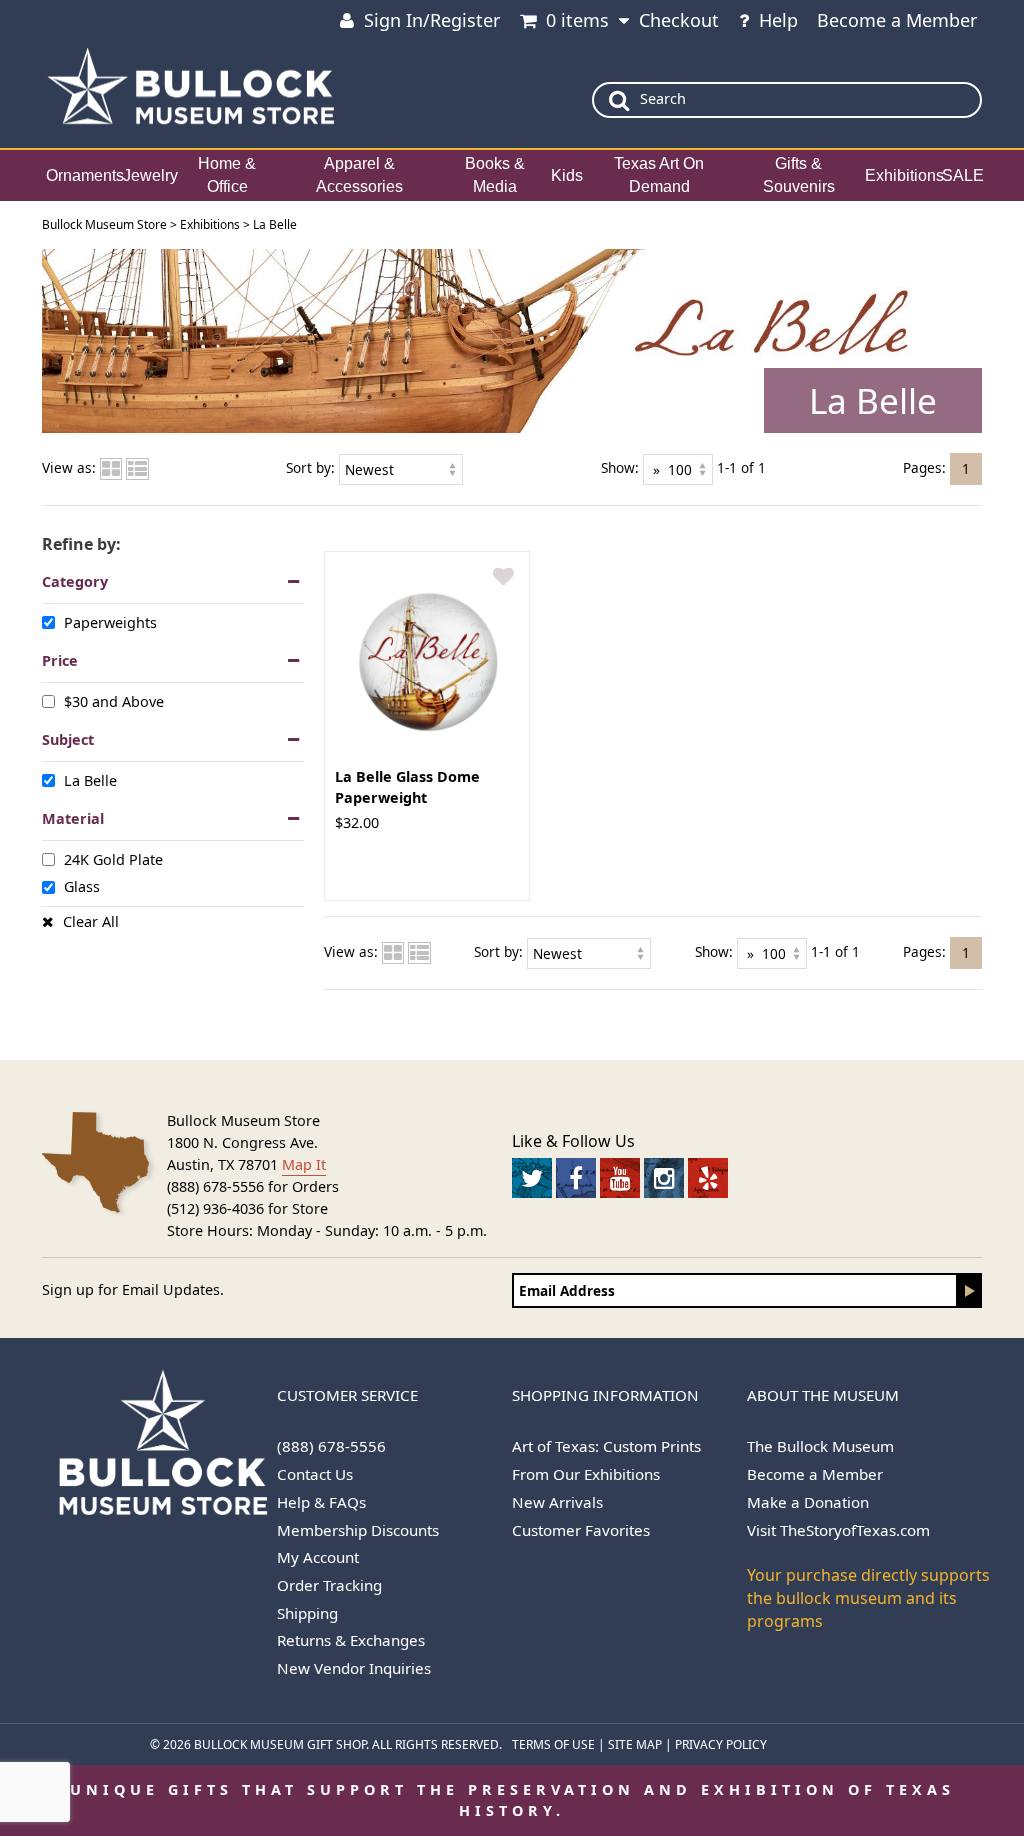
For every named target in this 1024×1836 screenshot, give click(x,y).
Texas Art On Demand (659, 175)
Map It (304, 1164)
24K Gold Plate (113, 859)
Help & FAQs (321, 1502)
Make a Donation (808, 1502)
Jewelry (150, 175)
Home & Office (227, 175)
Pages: (924, 467)
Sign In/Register (432, 20)
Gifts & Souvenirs (799, 175)
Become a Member (897, 20)
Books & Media (495, 175)
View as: (69, 467)
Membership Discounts (358, 1530)
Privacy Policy (721, 1744)
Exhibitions (904, 175)
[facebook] (576, 1178)
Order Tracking (329, 1585)
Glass (82, 886)
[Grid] (111, 467)
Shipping (307, 1613)
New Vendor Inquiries (354, 1668)
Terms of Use (553, 1744)
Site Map (635, 1744)
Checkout (679, 20)
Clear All (91, 921)
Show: (620, 467)
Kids (567, 175)
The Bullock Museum (820, 1446)
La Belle (90, 780)
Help (778, 20)
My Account (318, 1557)
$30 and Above (114, 701)
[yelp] (708, 1178)
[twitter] (532, 1178)
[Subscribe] (970, 1290)
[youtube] (620, 1178)
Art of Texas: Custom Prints (606, 1446)
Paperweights (110, 622)
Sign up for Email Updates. (133, 1289)
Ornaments (85, 175)
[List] (137, 467)
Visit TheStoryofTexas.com (838, 1530)
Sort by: (310, 467)
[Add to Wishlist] (503, 577)
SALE (963, 175)
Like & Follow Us (573, 1141)
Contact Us (315, 1474)
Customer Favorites (581, 1530)
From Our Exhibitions (586, 1474)
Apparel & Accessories (359, 175)
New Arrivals (557, 1502)
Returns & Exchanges (351, 1640)
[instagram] (664, 1178)
